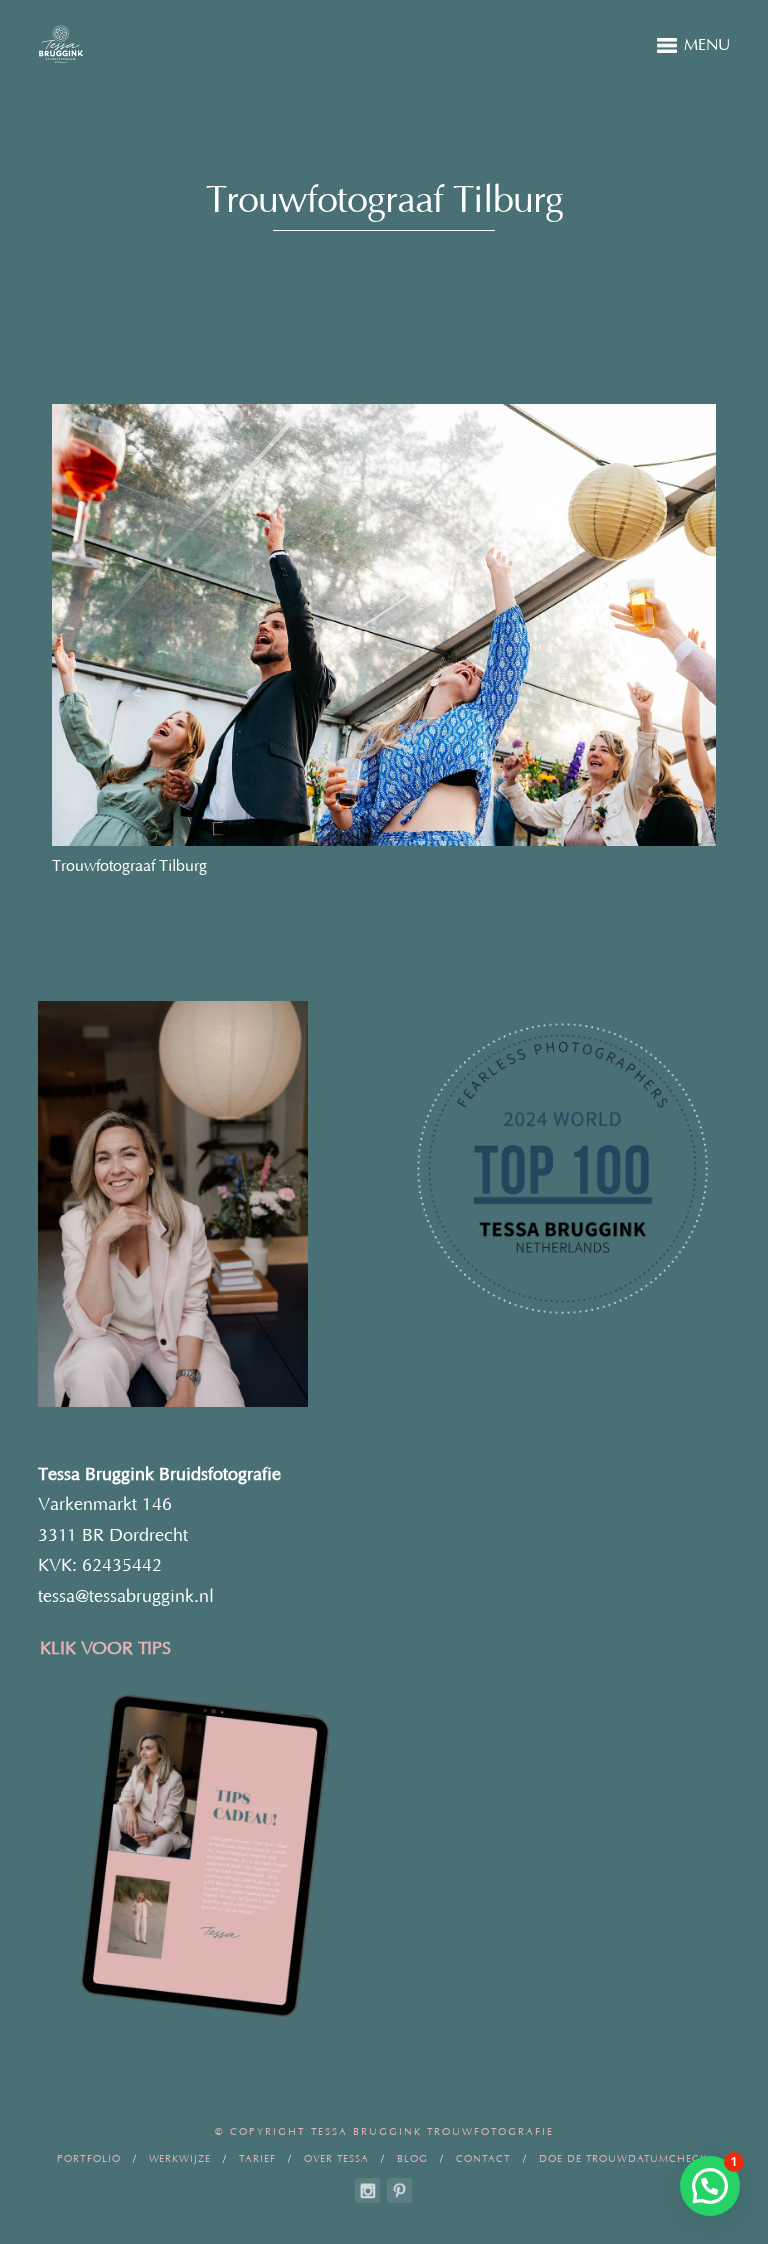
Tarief (257, 2159)
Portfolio (89, 2159)
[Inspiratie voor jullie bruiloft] (399, 2190)
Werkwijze (180, 2159)
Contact (483, 2159)
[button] (710, 2186)
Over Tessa (336, 2159)
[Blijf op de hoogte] (367, 2190)
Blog (412, 2159)
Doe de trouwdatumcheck (623, 2159)
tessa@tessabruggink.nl (126, 1597)
